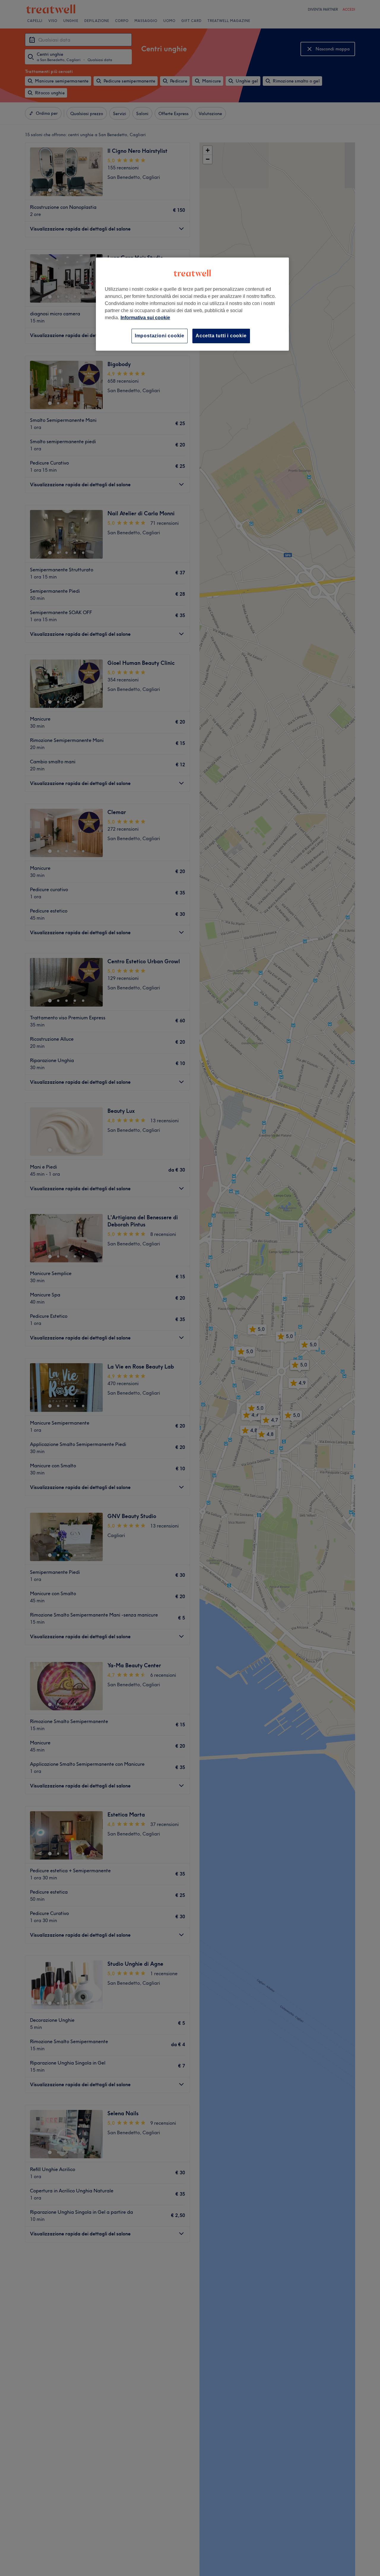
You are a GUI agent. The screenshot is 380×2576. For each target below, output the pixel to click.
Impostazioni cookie (160, 336)
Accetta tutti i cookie (221, 336)
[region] (192, 304)
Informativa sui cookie (145, 318)
